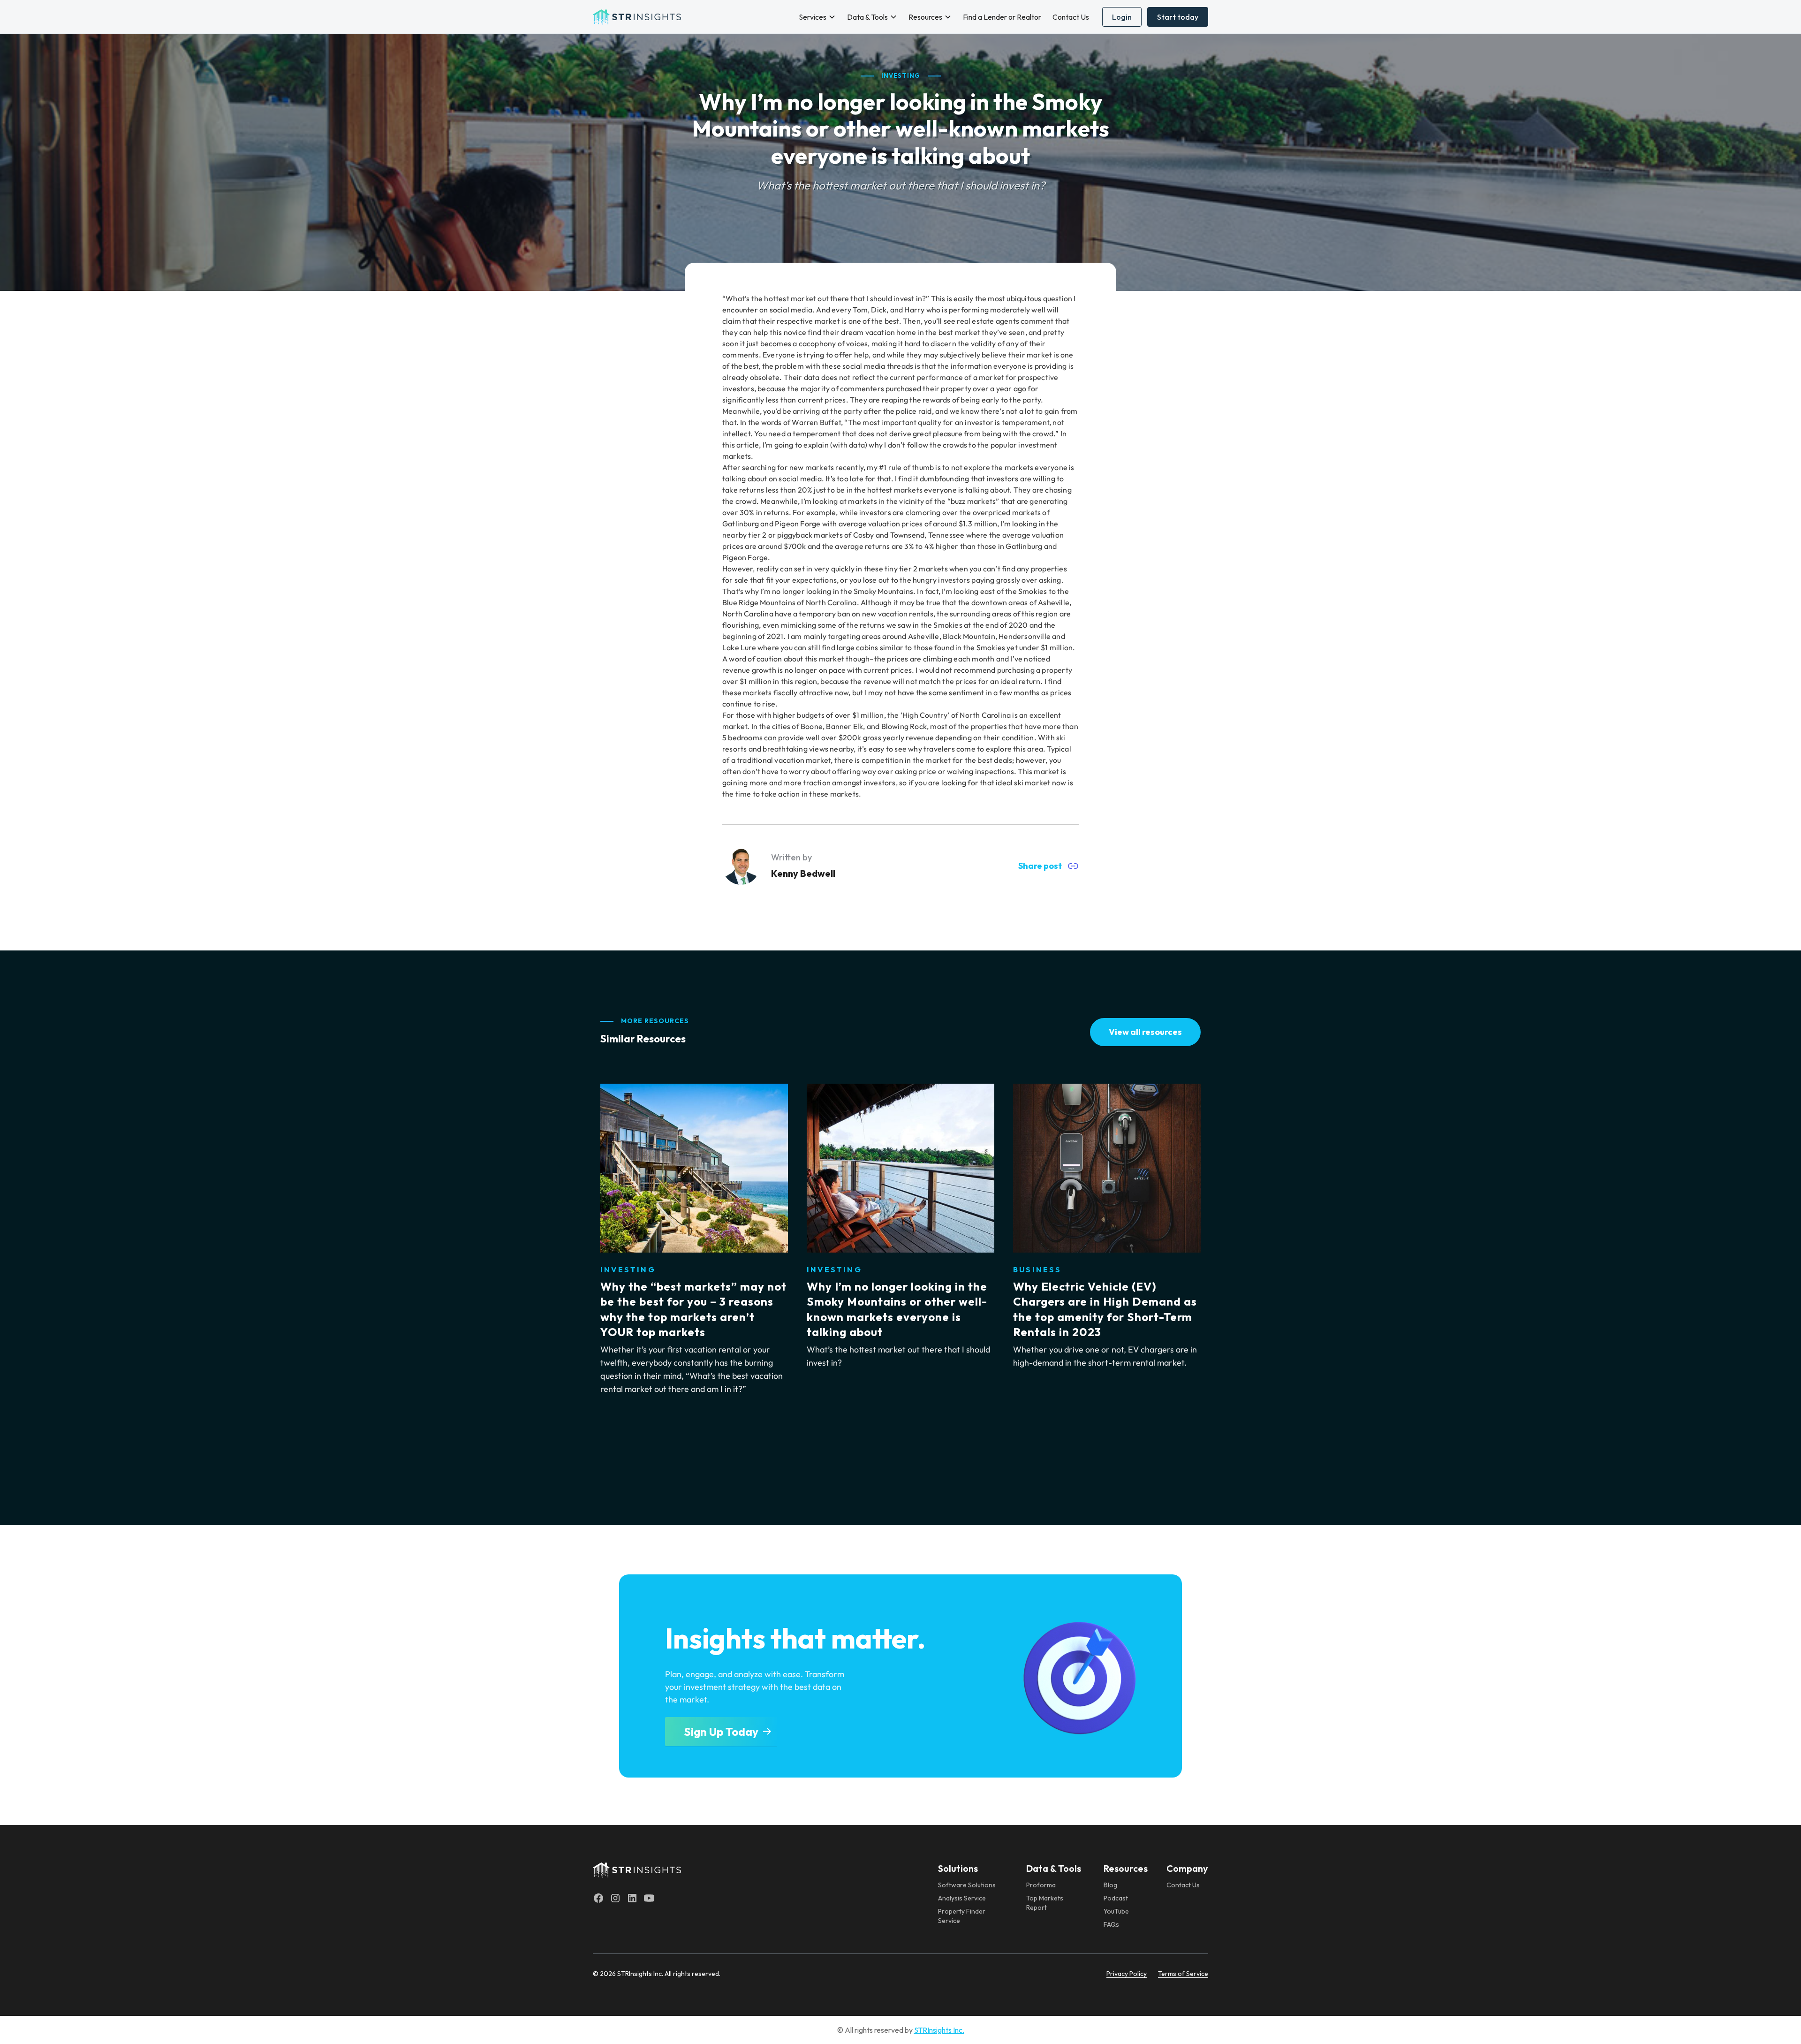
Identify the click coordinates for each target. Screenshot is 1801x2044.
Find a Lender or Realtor (1002, 17)
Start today (1178, 17)
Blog (1110, 1885)
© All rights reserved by (901, 2030)
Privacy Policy (1127, 1974)
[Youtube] (649, 1898)
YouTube (1116, 1911)
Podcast (1116, 1898)
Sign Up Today (721, 1732)
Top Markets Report (1045, 1903)
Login (1122, 17)
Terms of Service (1183, 1974)
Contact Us (1071, 17)
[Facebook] (598, 1898)
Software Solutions (967, 1885)
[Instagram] (615, 1898)
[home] (637, 17)
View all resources (1145, 1032)
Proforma (1041, 1885)
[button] (817, 17)
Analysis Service (962, 1898)
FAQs (1111, 1924)
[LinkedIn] (632, 1898)
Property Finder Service (962, 1916)
